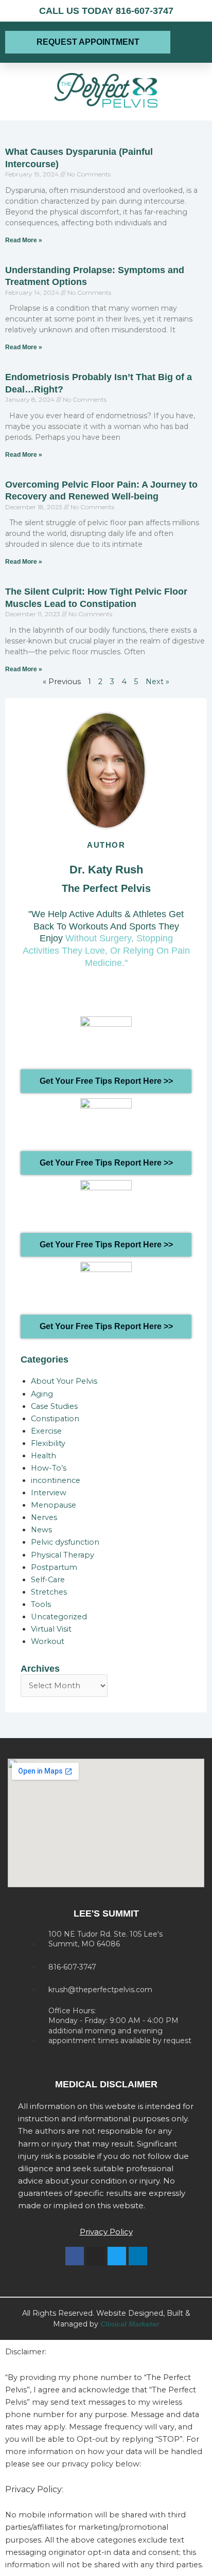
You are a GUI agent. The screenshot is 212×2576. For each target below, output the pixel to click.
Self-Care (48, 1580)
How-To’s (49, 1468)
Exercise (46, 1431)
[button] (191, 42)
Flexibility (48, 1443)
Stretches (49, 1592)
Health (43, 1456)
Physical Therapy (63, 1555)
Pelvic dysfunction (65, 1542)
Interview (49, 1493)
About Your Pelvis (64, 1381)
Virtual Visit (51, 1629)
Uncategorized (59, 1617)
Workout (48, 1641)
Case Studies (54, 1406)
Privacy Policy (106, 2232)
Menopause (54, 1505)
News (41, 1530)
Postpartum (54, 1567)
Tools (41, 1604)
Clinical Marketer (130, 2324)
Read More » (24, 240)
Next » (157, 682)
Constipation (55, 1419)
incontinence (56, 1480)
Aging (42, 1394)
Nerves (44, 1517)
